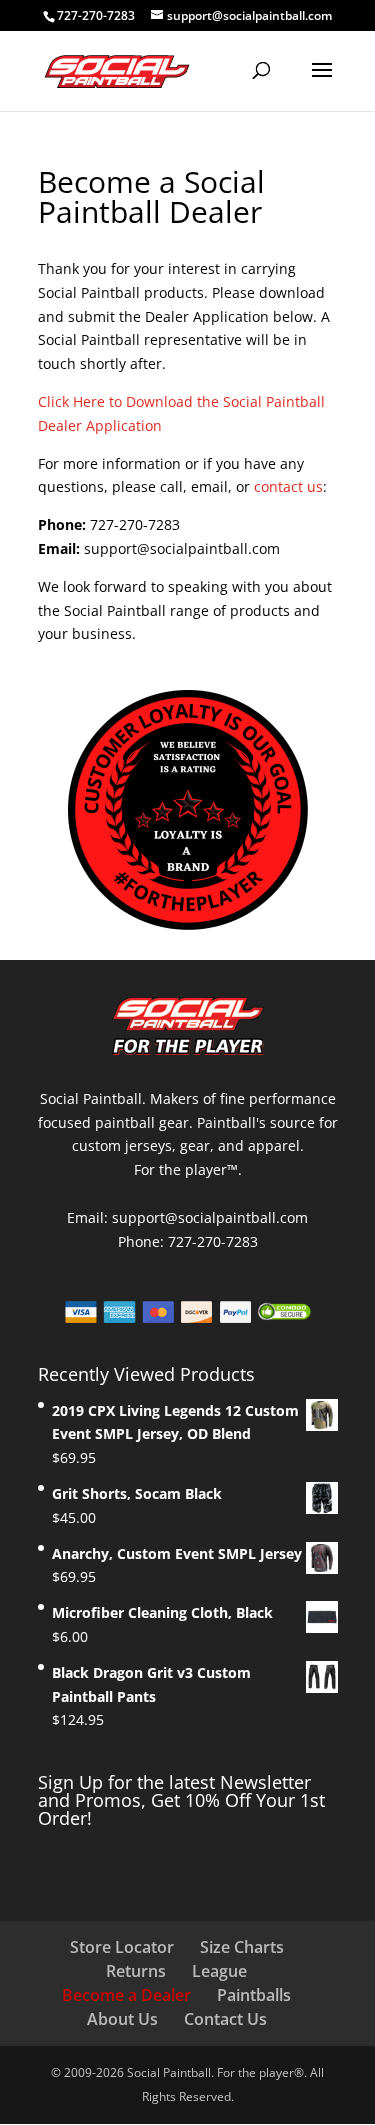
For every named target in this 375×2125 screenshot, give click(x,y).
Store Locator (122, 1947)
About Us (122, 2019)
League (219, 1971)
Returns (136, 1971)
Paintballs (254, 1995)
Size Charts (242, 1947)
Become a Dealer (126, 1995)
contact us (288, 486)
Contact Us (225, 2019)
